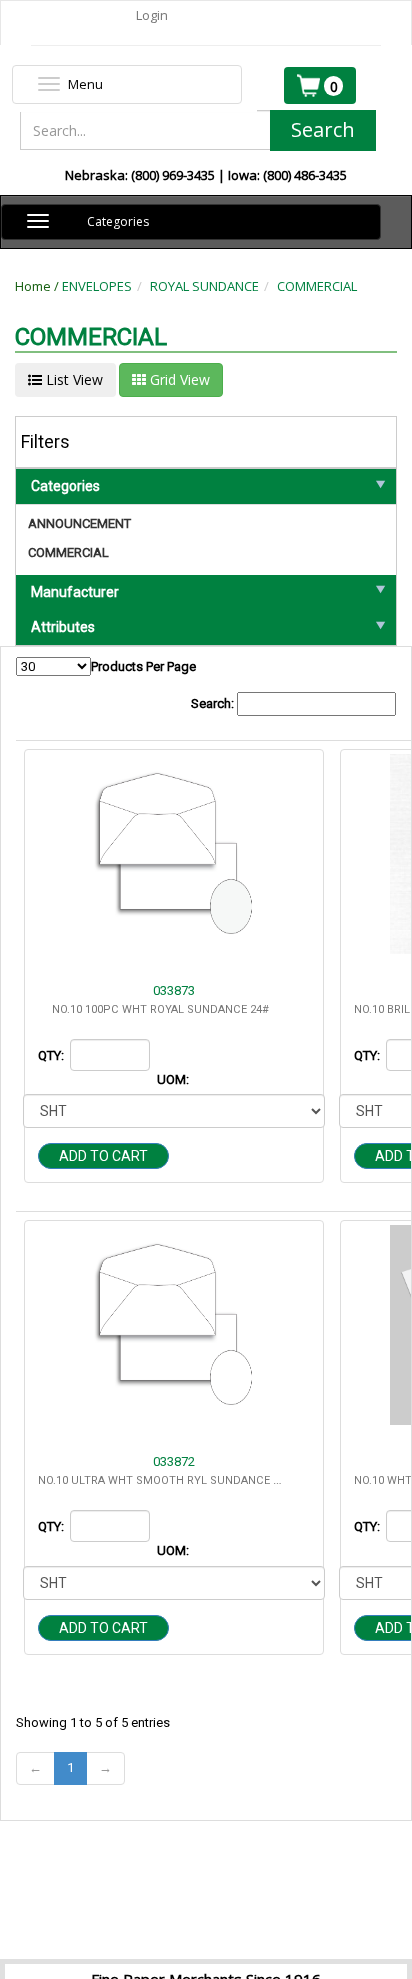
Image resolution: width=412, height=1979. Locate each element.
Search (323, 129)
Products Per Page (143, 666)
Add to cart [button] (103, 1156)
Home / (38, 286)
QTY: (52, 1055)
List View (72, 379)
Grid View (178, 379)
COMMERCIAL (317, 286)
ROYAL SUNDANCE (204, 286)
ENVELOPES (97, 286)
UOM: (174, 1079)
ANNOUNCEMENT (79, 523)
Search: (214, 703)
